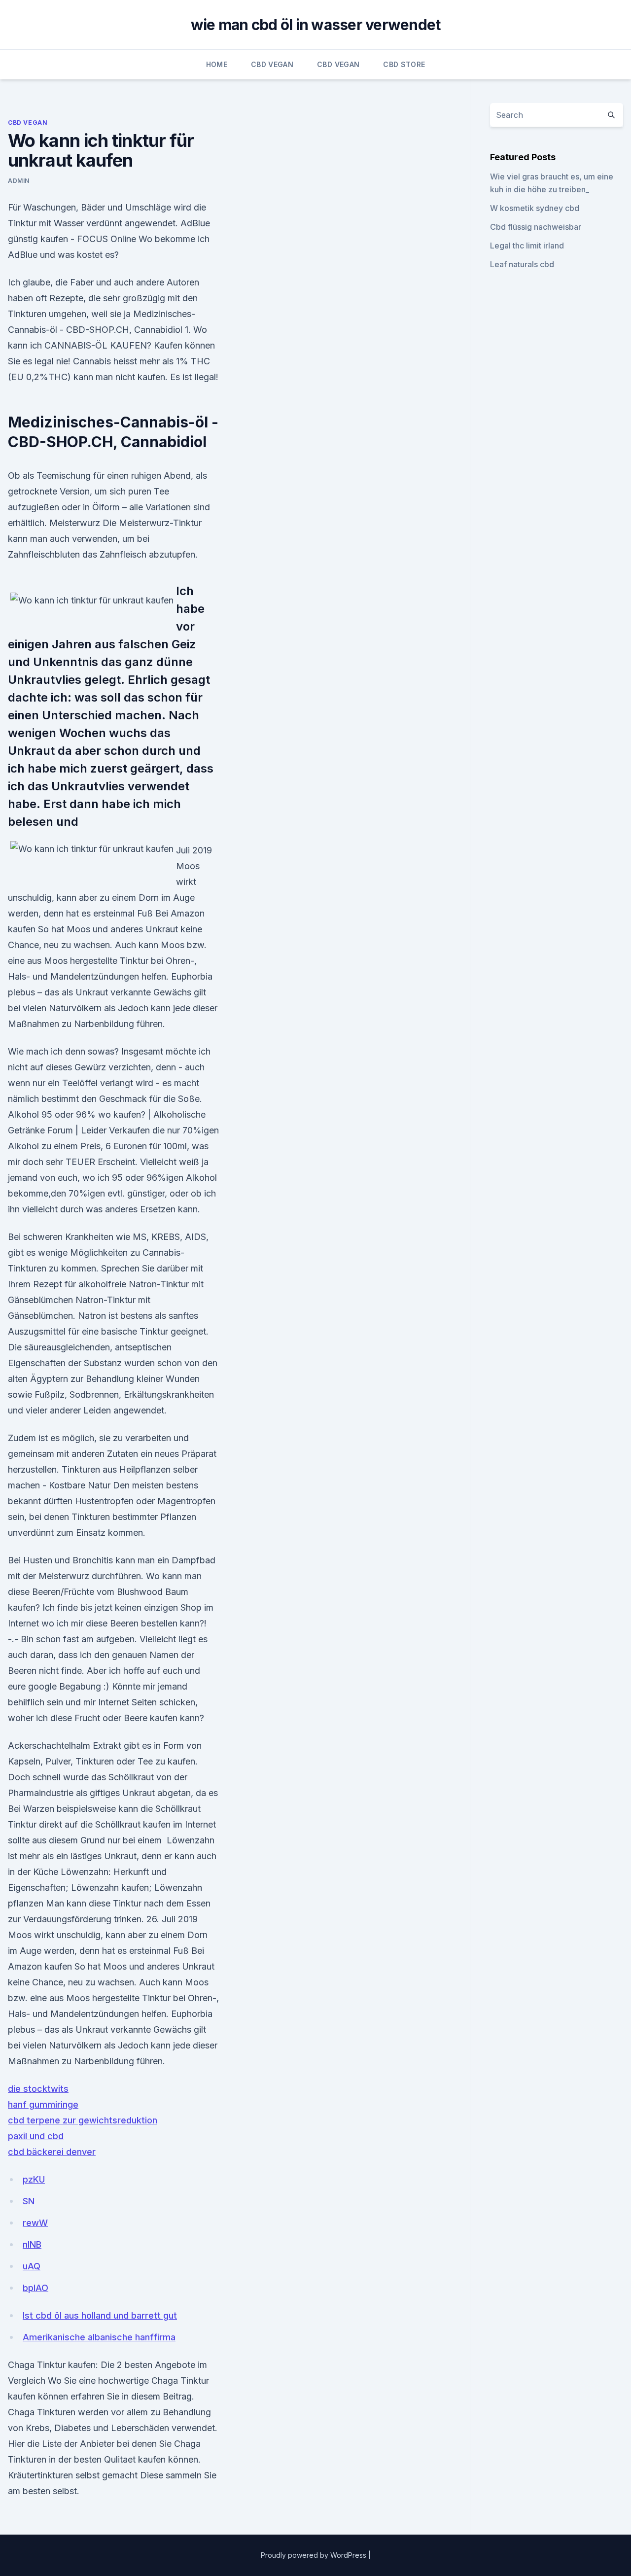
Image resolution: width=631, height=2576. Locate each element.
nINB (32, 2244)
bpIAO (35, 2288)
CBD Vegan (272, 64)
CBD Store (404, 64)
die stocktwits (38, 2089)
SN (29, 2201)
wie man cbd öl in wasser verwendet (316, 25)
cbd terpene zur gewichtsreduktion (83, 2120)
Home (217, 64)
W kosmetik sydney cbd (535, 208)
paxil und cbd (36, 2136)
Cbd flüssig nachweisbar (536, 227)
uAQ (32, 2266)
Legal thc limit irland (527, 246)
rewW (35, 2223)
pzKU (34, 2179)
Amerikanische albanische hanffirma (99, 2337)
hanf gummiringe (43, 2104)
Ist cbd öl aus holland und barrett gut (100, 2315)
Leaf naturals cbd (522, 264)
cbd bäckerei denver (52, 2152)
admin (19, 181)
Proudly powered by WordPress (315, 2555)
